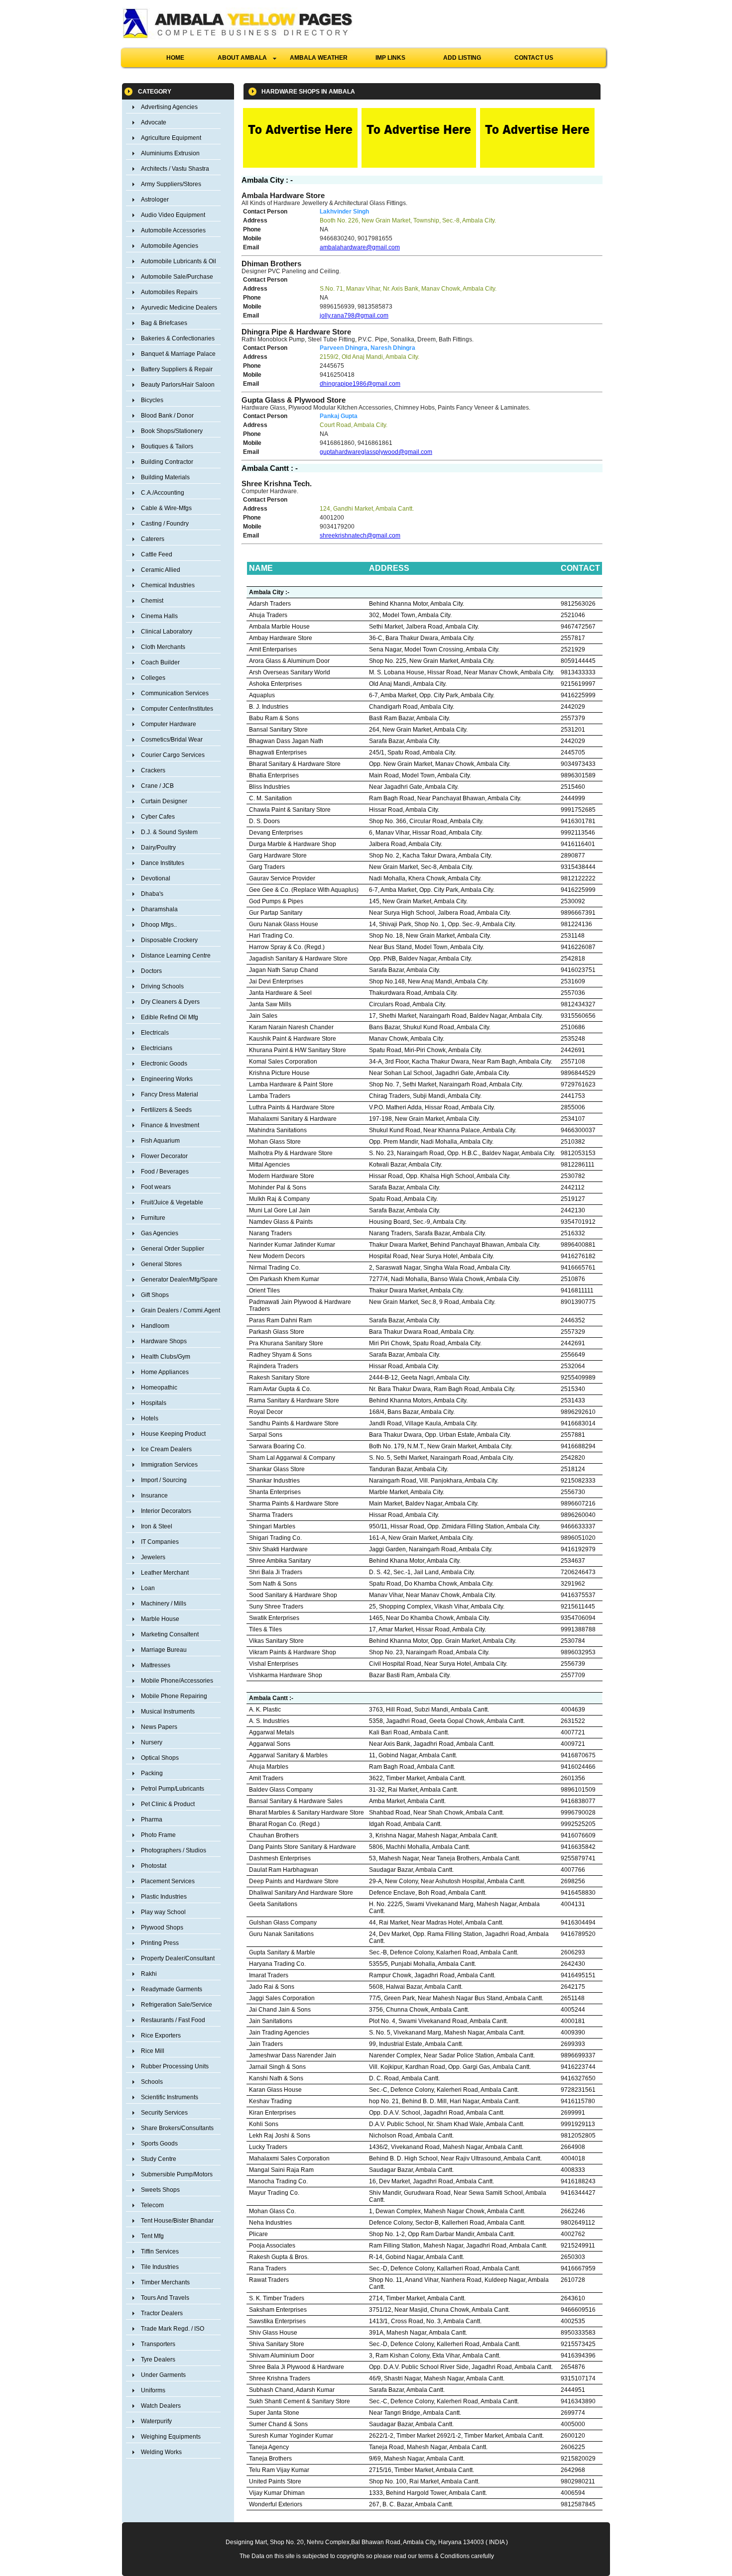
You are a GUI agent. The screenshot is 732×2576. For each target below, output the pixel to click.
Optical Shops (160, 1758)
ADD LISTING (462, 58)
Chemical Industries (168, 585)
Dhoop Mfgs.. (159, 925)
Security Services (164, 2113)
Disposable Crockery (169, 940)
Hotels (150, 1418)
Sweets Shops (160, 2190)
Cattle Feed (157, 554)
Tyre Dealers (158, 2360)
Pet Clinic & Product (168, 1804)
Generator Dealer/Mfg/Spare (179, 1280)
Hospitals (154, 1403)
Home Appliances (165, 1372)
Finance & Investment (170, 1125)
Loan (148, 1588)
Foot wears (156, 1187)
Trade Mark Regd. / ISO (173, 2329)
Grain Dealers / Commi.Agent (181, 1310)
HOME (175, 58)
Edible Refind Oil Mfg (170, 1017)
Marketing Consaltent (170, 1634)
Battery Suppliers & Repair (177, 369)
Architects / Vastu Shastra (175, 169)
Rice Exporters (161, 2036)
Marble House (160, 1619)
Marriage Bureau (164, 1650)
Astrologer (155, 200)
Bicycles (152, 400)
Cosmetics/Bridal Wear (172, 740)
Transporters (158, 2344)
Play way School (163, 1912)
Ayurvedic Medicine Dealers (179, 308)
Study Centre (159, 2159)
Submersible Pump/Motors (177, 2174)
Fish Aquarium (160, 1141)
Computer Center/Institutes (177, 709)
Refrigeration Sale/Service (177, 2005)
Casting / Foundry (165, 524)
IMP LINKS (390, 58)
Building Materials (165, 477)
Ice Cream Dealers (166, 1449)
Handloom (155, 1326)
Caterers (153, 539)
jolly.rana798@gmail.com (354, 316)
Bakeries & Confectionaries (178, 338)
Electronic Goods (164, 1064)
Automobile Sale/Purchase (177, 277)
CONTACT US (534, 58)
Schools (152, 2082)
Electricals (155, 1033)
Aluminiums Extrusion (170, 153)
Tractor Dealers (162, 2313)
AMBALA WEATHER (319, 58)
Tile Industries (160, 2267)
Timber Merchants (165, 2282)
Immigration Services (169, 1465)
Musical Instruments (168, 1712)
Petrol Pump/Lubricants (173, 1789)
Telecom (152, 2205)
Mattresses (156, 1665)
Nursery (152, 1742)
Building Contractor (167, 462)
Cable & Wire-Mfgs (166, 508)
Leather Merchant (165, 1573)
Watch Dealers (161, 2406)
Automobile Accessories (173, 230)
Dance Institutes (163, 863)
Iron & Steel (157, 1526)
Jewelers (153, 1557)
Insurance (154, 1496)
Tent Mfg (152, 2236)
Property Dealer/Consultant (178, 1958)
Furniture (153, 1218)
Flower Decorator (164, 1156)
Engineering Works (167, 1079)
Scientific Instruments (170, 2097)
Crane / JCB (157, 786)
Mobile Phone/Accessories (177, 1681)
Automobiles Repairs (169, 292)
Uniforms (153, 2390)
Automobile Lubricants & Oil (179, 261)
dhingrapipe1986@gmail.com (360, 384)
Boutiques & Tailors (167, 446)
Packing (152, 1773)
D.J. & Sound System (169, 832)
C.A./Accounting (163, 493)
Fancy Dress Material (170, 1094)
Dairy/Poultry (158, 848)
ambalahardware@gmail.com (360, 247)
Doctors (151, 971)
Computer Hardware (169, 724)
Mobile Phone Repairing (174, 1696)
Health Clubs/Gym (166, 1357)
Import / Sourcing (164, 1480)
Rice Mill (153, 2051)
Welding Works (161, 2452)
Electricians (157, 1048)
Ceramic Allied (161, 570)
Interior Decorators (166, 1511)
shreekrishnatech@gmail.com (360, 536)
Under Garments (163, 2375)
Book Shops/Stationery (172, 431)
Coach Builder (160, 662)
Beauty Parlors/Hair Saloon (178, 385)
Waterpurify (156, 2421)
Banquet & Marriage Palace (178, 354)
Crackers (153, 770)
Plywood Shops (162, 1928)
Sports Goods (159, 2144)
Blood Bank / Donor (167, 416)
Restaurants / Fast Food (173, 2020)
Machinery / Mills (164, 1604)
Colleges (153, 678)
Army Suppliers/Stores (171, 184)
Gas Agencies (160, 1233)
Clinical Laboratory (167, 632)
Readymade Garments (172, 1989)
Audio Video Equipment (173, 215)
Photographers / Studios (174, 1850)
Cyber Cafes (158, 817)
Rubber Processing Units (175, 2066)
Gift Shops (155, 1295)
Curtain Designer (164, 801)
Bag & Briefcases (164, 323)
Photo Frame (158, 1835)
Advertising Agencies (169, 107)
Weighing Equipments (171, 2437)
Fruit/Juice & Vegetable (172, 1202)
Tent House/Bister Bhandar (177, 2221)
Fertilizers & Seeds (166, 1110)
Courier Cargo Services (173, 755)
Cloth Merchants (163, 647)
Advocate (154, 122)
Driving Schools (162, 986)
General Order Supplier (173, 1249)
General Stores (161, 1264)
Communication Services (175, 693)
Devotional (156, 878)
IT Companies (160, 1542)
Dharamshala (159, 909)
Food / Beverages (165, 1172)
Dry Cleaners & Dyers (170, 1002)
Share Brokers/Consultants (177, 2128)
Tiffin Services (160, 2252)
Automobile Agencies (170, 246)
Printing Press (160, 1943)
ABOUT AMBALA (245, 58)
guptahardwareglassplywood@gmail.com (376, 452)
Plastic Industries (164, 1897)
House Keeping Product (173, 1434)
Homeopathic (159, 1388)
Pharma (152, 1820)
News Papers (159, 1727)
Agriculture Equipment (171, 138)
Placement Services (168, 1881)
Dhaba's (152, 894)
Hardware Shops (164, 1341)
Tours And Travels (165, 2298)
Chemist (152, 601)
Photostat (154, 1866)
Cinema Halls (159, 616)
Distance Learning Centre (176, 956)
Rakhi (149, 1974)
